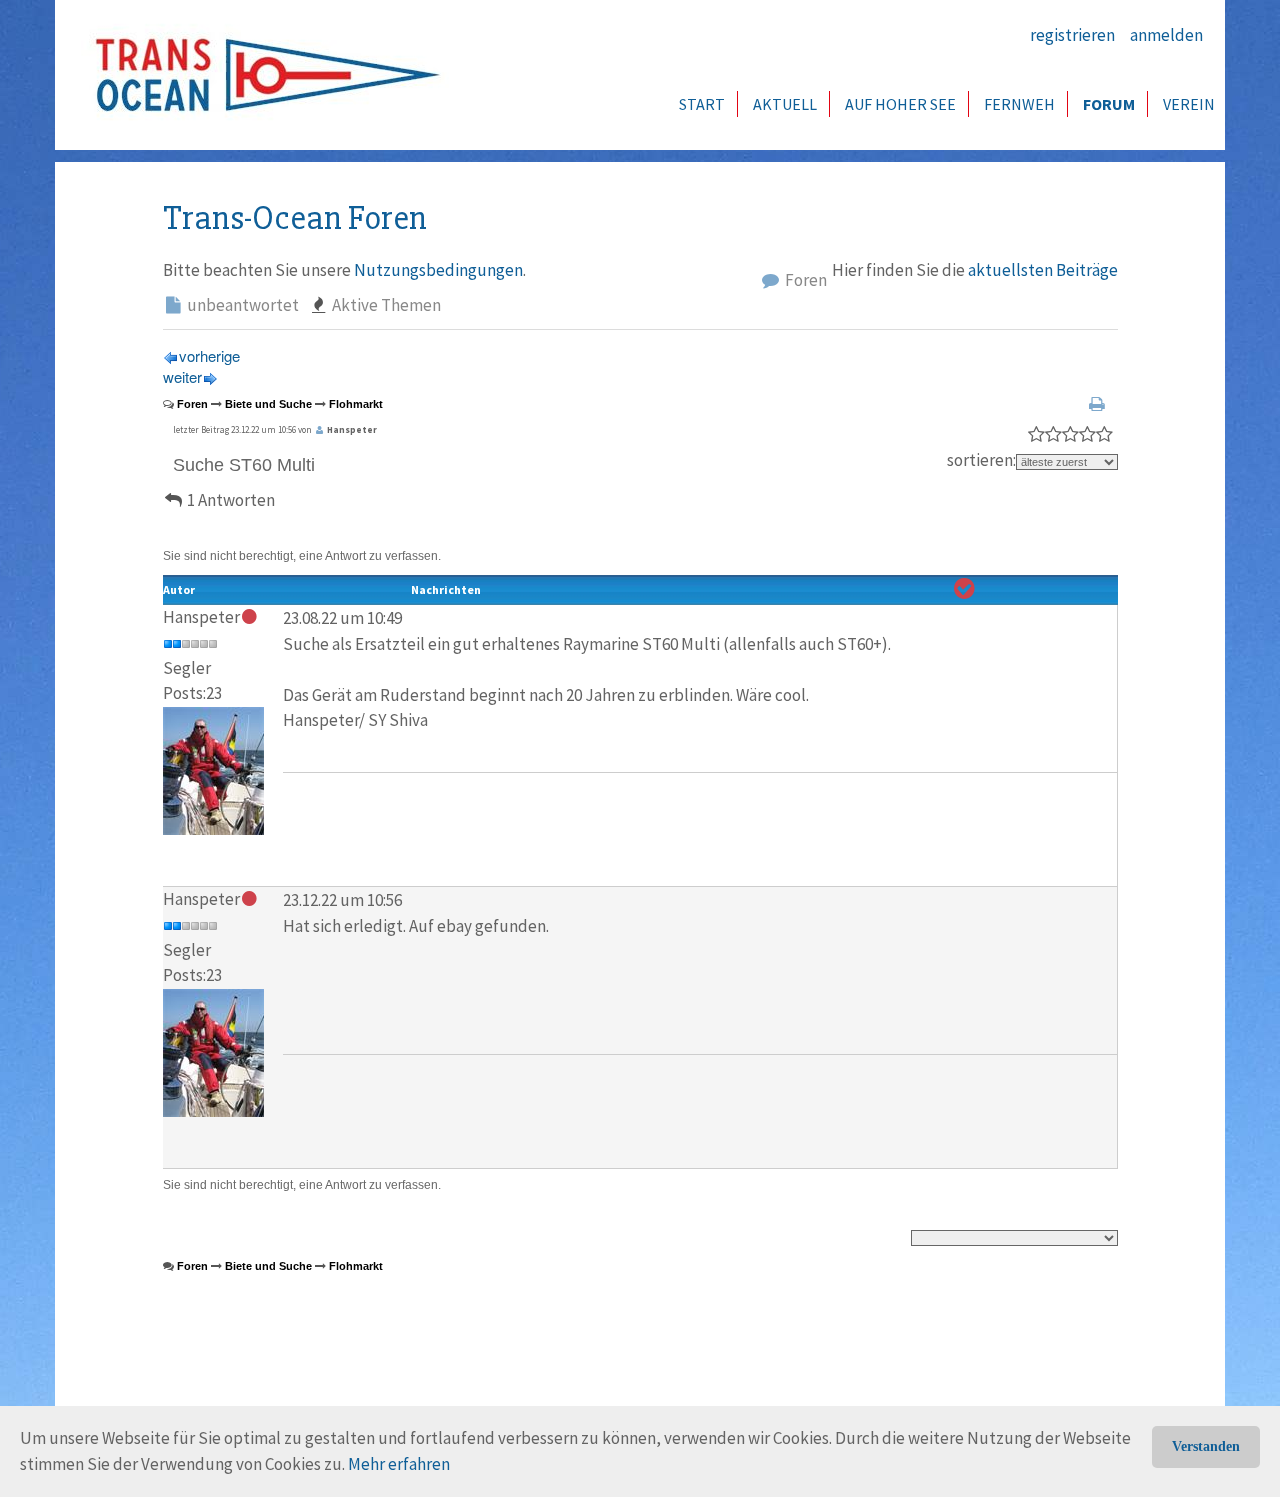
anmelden (1166, 35)
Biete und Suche (268, 404)
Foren (804, 280)
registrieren (1072, 35)
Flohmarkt (356, 404)
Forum (1109, 104)
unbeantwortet (241, 305)
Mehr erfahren (399, 1464)
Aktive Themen (385, 305)
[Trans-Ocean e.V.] (261, 75)
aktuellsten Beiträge (1043, 270)
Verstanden (1206, 1446)
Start (702, 104)
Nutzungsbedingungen (438, 270)
